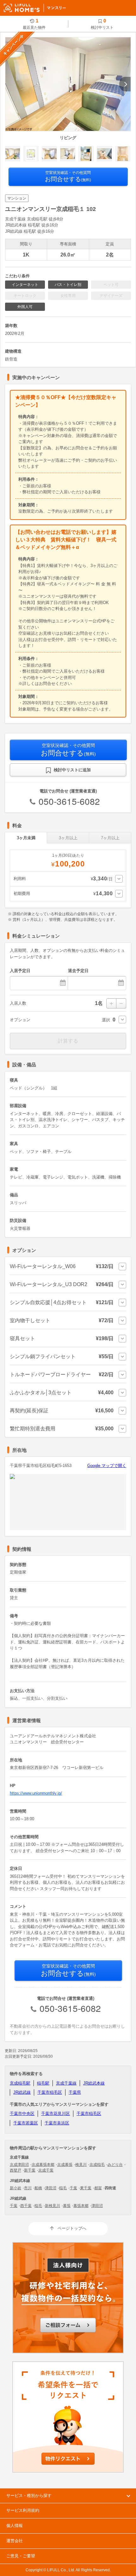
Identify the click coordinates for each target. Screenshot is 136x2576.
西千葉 (26, 2206)
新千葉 (30, 2170)
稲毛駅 (43, 2083)
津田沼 (51, 2188)
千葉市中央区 (22, 2114)
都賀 (98, 2188)
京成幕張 (65, 2165)
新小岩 (15, 2188)
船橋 (38, 2188)
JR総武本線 (94, 2083)
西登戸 (15, 2170)
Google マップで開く (107, 1466)
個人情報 (15, 2526)
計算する (68, 1041)
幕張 (67, 2206)
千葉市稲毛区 (50, 2092)
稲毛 (63, 2188)
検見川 (81, 2165)
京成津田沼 (19, 2165)
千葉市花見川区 (56, 2114)
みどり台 (115, 2165)
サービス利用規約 (23, 2510)
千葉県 (75, 2092)
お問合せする (68, 176)
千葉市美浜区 (57, 2123)
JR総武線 (22, 2092)
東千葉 (86, 2188)
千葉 (73, 2188)
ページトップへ (72, 2228)
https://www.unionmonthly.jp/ (36, 1793)
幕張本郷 (81, 2206)
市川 (28, 2188)
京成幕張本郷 (43, 2165)
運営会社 (15, 2541)
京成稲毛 (97, 2165)
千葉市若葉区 (26, 2123)
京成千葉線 (66, 2083)
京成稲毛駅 (20, 2083)
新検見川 (53, 2206)
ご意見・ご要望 (21, 2556)
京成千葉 (46, 2170)
